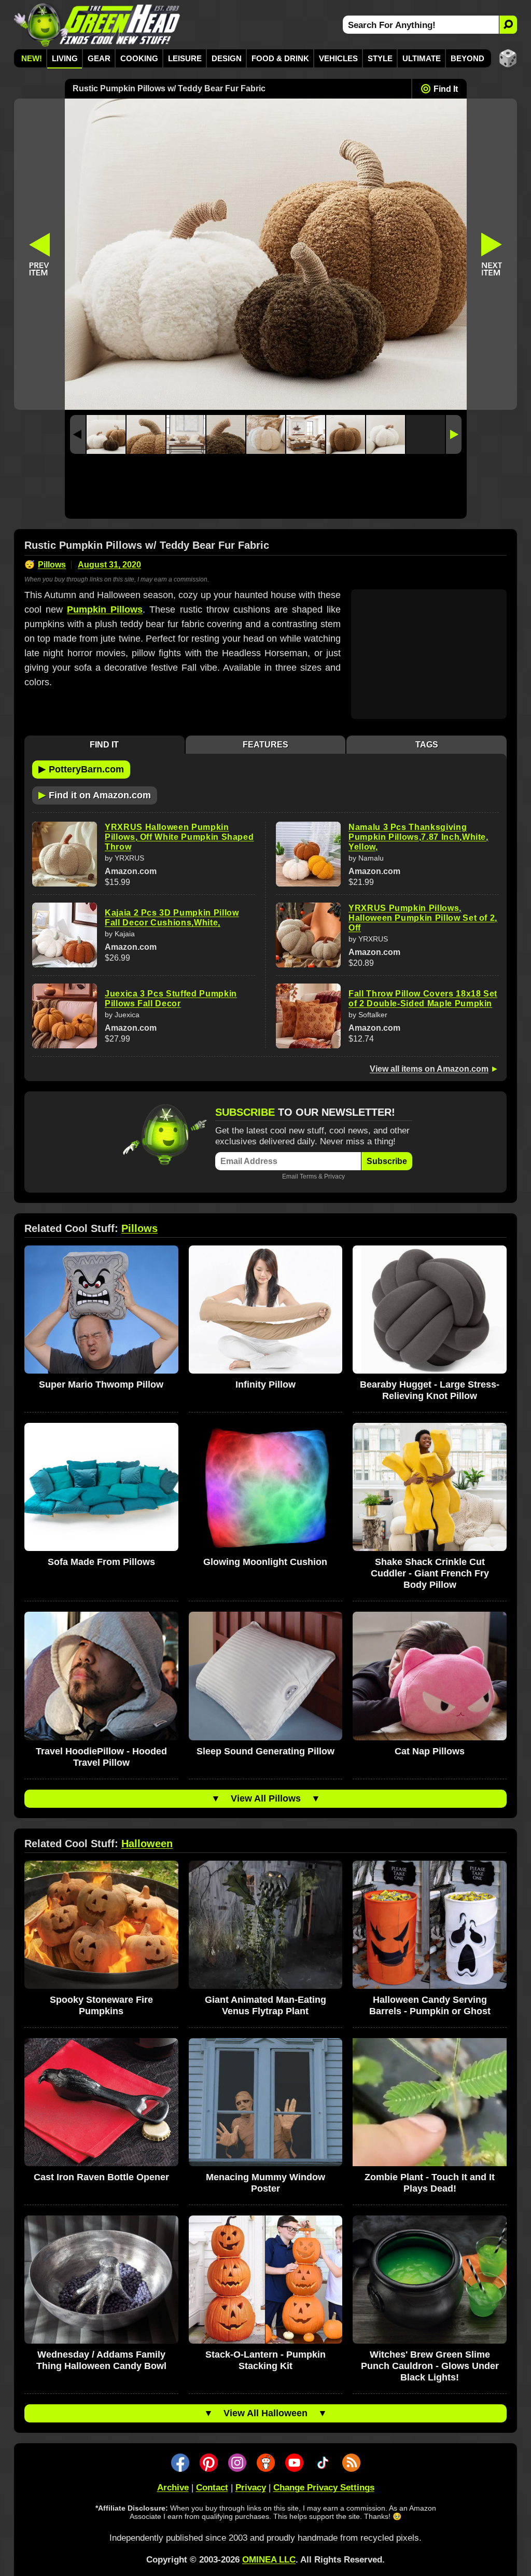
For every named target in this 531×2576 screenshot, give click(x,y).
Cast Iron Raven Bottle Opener (101, 2177)
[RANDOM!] (508, 58)
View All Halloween (265, 2413)
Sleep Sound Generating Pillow (265, 1751)
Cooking (139, 58)
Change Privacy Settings (324, 2488)
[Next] (454, 434)
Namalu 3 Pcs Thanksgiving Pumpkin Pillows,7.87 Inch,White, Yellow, (418, 837)
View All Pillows (266, 1798)
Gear (99, 58)
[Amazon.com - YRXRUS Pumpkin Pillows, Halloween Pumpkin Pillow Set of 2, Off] (308, 935)
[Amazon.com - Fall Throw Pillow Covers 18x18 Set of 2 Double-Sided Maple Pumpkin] (308, 1016)
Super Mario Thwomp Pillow (101, 1384)
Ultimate (422, 58)
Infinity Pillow (265, 1384)
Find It (446, 89)
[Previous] (78, 434)
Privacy (334, 1176)
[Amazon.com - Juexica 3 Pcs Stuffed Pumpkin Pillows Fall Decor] (65, 1016)
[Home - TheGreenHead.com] (97, 25)
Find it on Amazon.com (95, 795)
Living (65, 58)
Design (227, 58)
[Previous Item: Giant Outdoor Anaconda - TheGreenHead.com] (39, 254)
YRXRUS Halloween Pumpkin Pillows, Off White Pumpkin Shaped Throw (179, 837)
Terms (308, 1176)
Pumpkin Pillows (105, 610)
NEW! (32, 58)
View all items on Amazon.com (429, 1069)
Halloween (147, 1844)
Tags (427, 745)
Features (265, 745)
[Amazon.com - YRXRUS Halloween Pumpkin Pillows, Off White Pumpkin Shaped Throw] (65, 854)
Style (380, 58)
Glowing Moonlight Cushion (265, 1562)
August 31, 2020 (109, 565)
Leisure (185, 58)
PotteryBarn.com (81, 769)
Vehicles (338, 58)
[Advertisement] (266, 489)
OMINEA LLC (269, 2560)
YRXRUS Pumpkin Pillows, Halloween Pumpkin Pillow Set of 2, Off (423, 918)
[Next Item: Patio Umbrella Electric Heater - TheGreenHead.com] (492, 254)
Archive (173, 2488)
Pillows (52, 565)
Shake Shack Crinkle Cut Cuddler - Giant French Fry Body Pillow (430, 1573)
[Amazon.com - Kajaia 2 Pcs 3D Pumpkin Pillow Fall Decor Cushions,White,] (65, 935)
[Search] (508, 25)
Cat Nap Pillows (430, 1751)
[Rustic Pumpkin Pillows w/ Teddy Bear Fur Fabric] (106, 434)
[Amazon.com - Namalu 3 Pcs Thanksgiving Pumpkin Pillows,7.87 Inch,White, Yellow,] (308, 854)
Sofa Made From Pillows (101, 1562)
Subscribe (387, 1161)
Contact (212, 2488)
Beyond (467, 58)
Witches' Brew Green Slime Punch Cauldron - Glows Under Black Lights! (430, 2366)
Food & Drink (280, 58)
